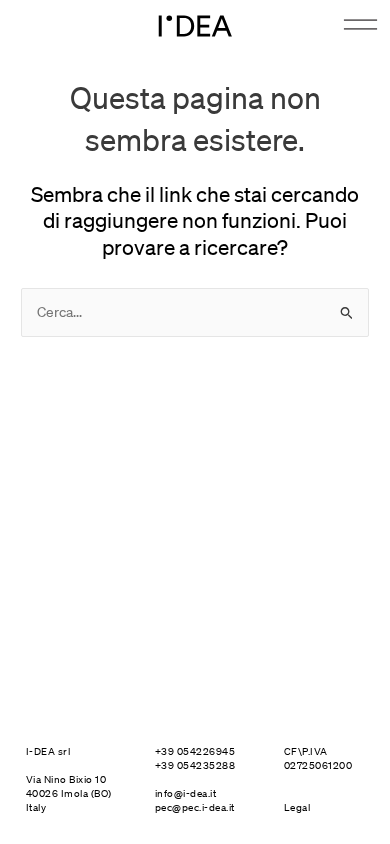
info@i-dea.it (186, 793)
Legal (297, 807)
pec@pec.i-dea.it (195, 807)
